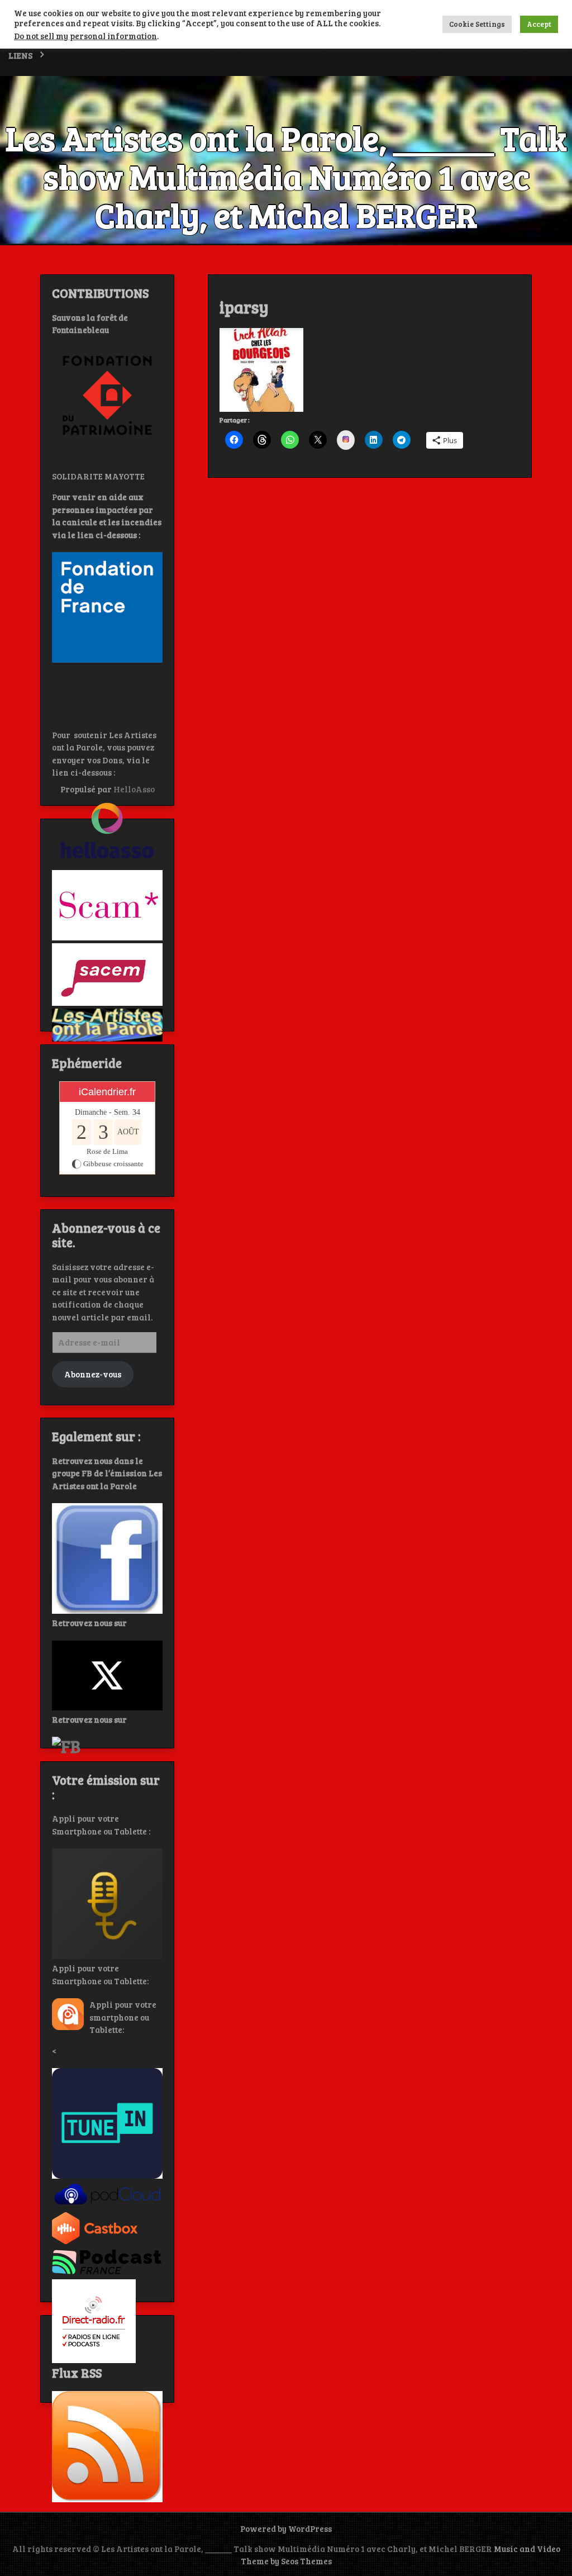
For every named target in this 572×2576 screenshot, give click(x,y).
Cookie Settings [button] (477, 24)
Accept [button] (539, 24)
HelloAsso (134, 789)
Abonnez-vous (93, 1374)
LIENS (20, 55)
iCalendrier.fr (107, 1092)
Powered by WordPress (286, 2529)
